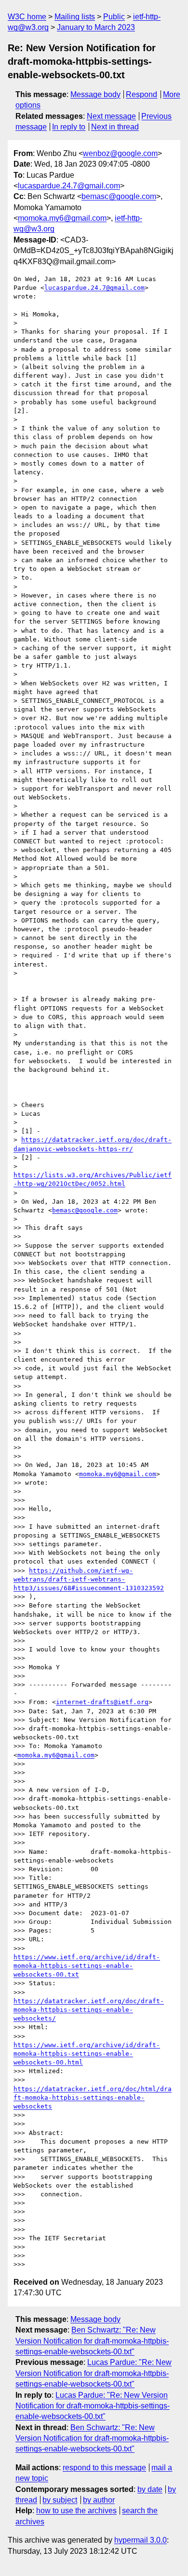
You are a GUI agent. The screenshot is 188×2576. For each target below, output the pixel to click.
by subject (60, 2500)
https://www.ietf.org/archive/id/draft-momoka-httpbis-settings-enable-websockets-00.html (87, 2054)
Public (114, 17)
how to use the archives (76, 2511)
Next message (111, 116)
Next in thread (115, 127)
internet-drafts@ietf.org (102, 1702)
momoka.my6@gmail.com (62, 218)
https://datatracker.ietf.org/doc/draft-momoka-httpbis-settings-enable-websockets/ (89, 2010)
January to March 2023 (96, 27)
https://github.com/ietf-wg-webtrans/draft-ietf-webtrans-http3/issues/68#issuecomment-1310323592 (89, 1579)
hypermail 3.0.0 (141, 2540)
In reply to (69, 127)
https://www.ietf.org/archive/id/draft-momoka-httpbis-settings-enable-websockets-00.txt (87, 1966)
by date (150, 2489)
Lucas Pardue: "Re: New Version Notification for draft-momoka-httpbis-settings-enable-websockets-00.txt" (94, 2373)
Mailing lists (75, 17)
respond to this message (104, 2468)
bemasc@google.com (119, 196)
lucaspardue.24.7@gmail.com (69, 186)
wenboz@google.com (120, 153)
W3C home (27, 17)
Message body (95, 94)
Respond (141, 94)
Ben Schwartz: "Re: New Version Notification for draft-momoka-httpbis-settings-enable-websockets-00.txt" (92, 2341)
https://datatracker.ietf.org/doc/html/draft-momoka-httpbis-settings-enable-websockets (93, 2098)
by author (99, 2500)
